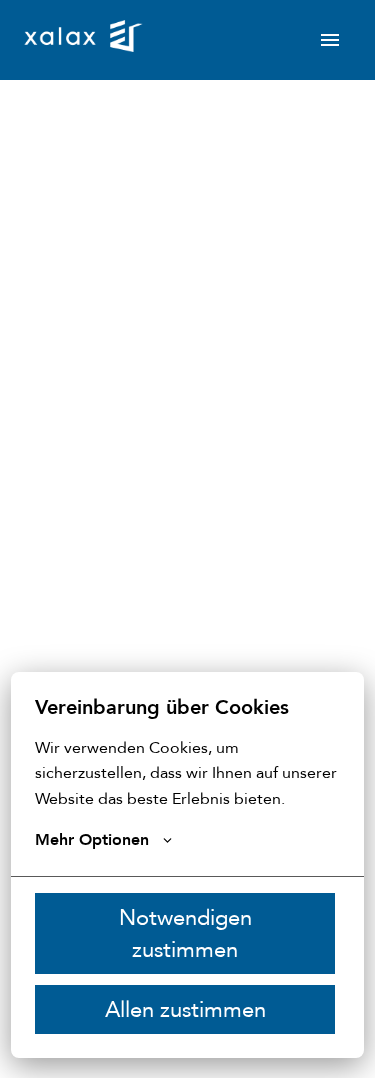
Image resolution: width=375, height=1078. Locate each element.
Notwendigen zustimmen (185, 934)
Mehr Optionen (92, 840)
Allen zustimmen (185, 1010)
